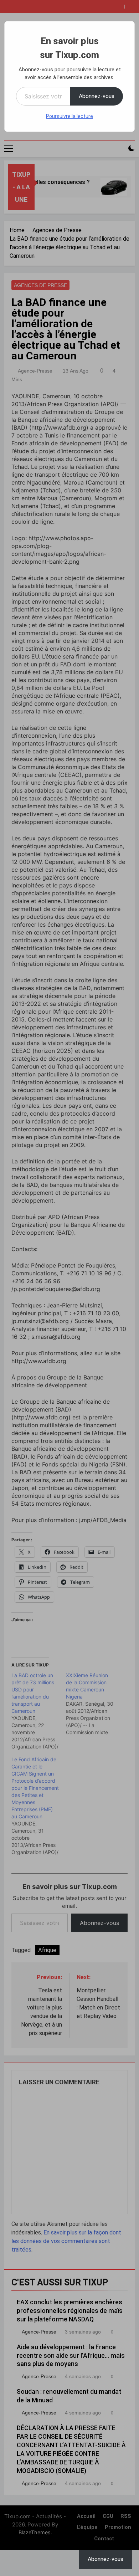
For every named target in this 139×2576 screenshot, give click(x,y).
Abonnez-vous (97, 96)
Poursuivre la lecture (69, 116)
